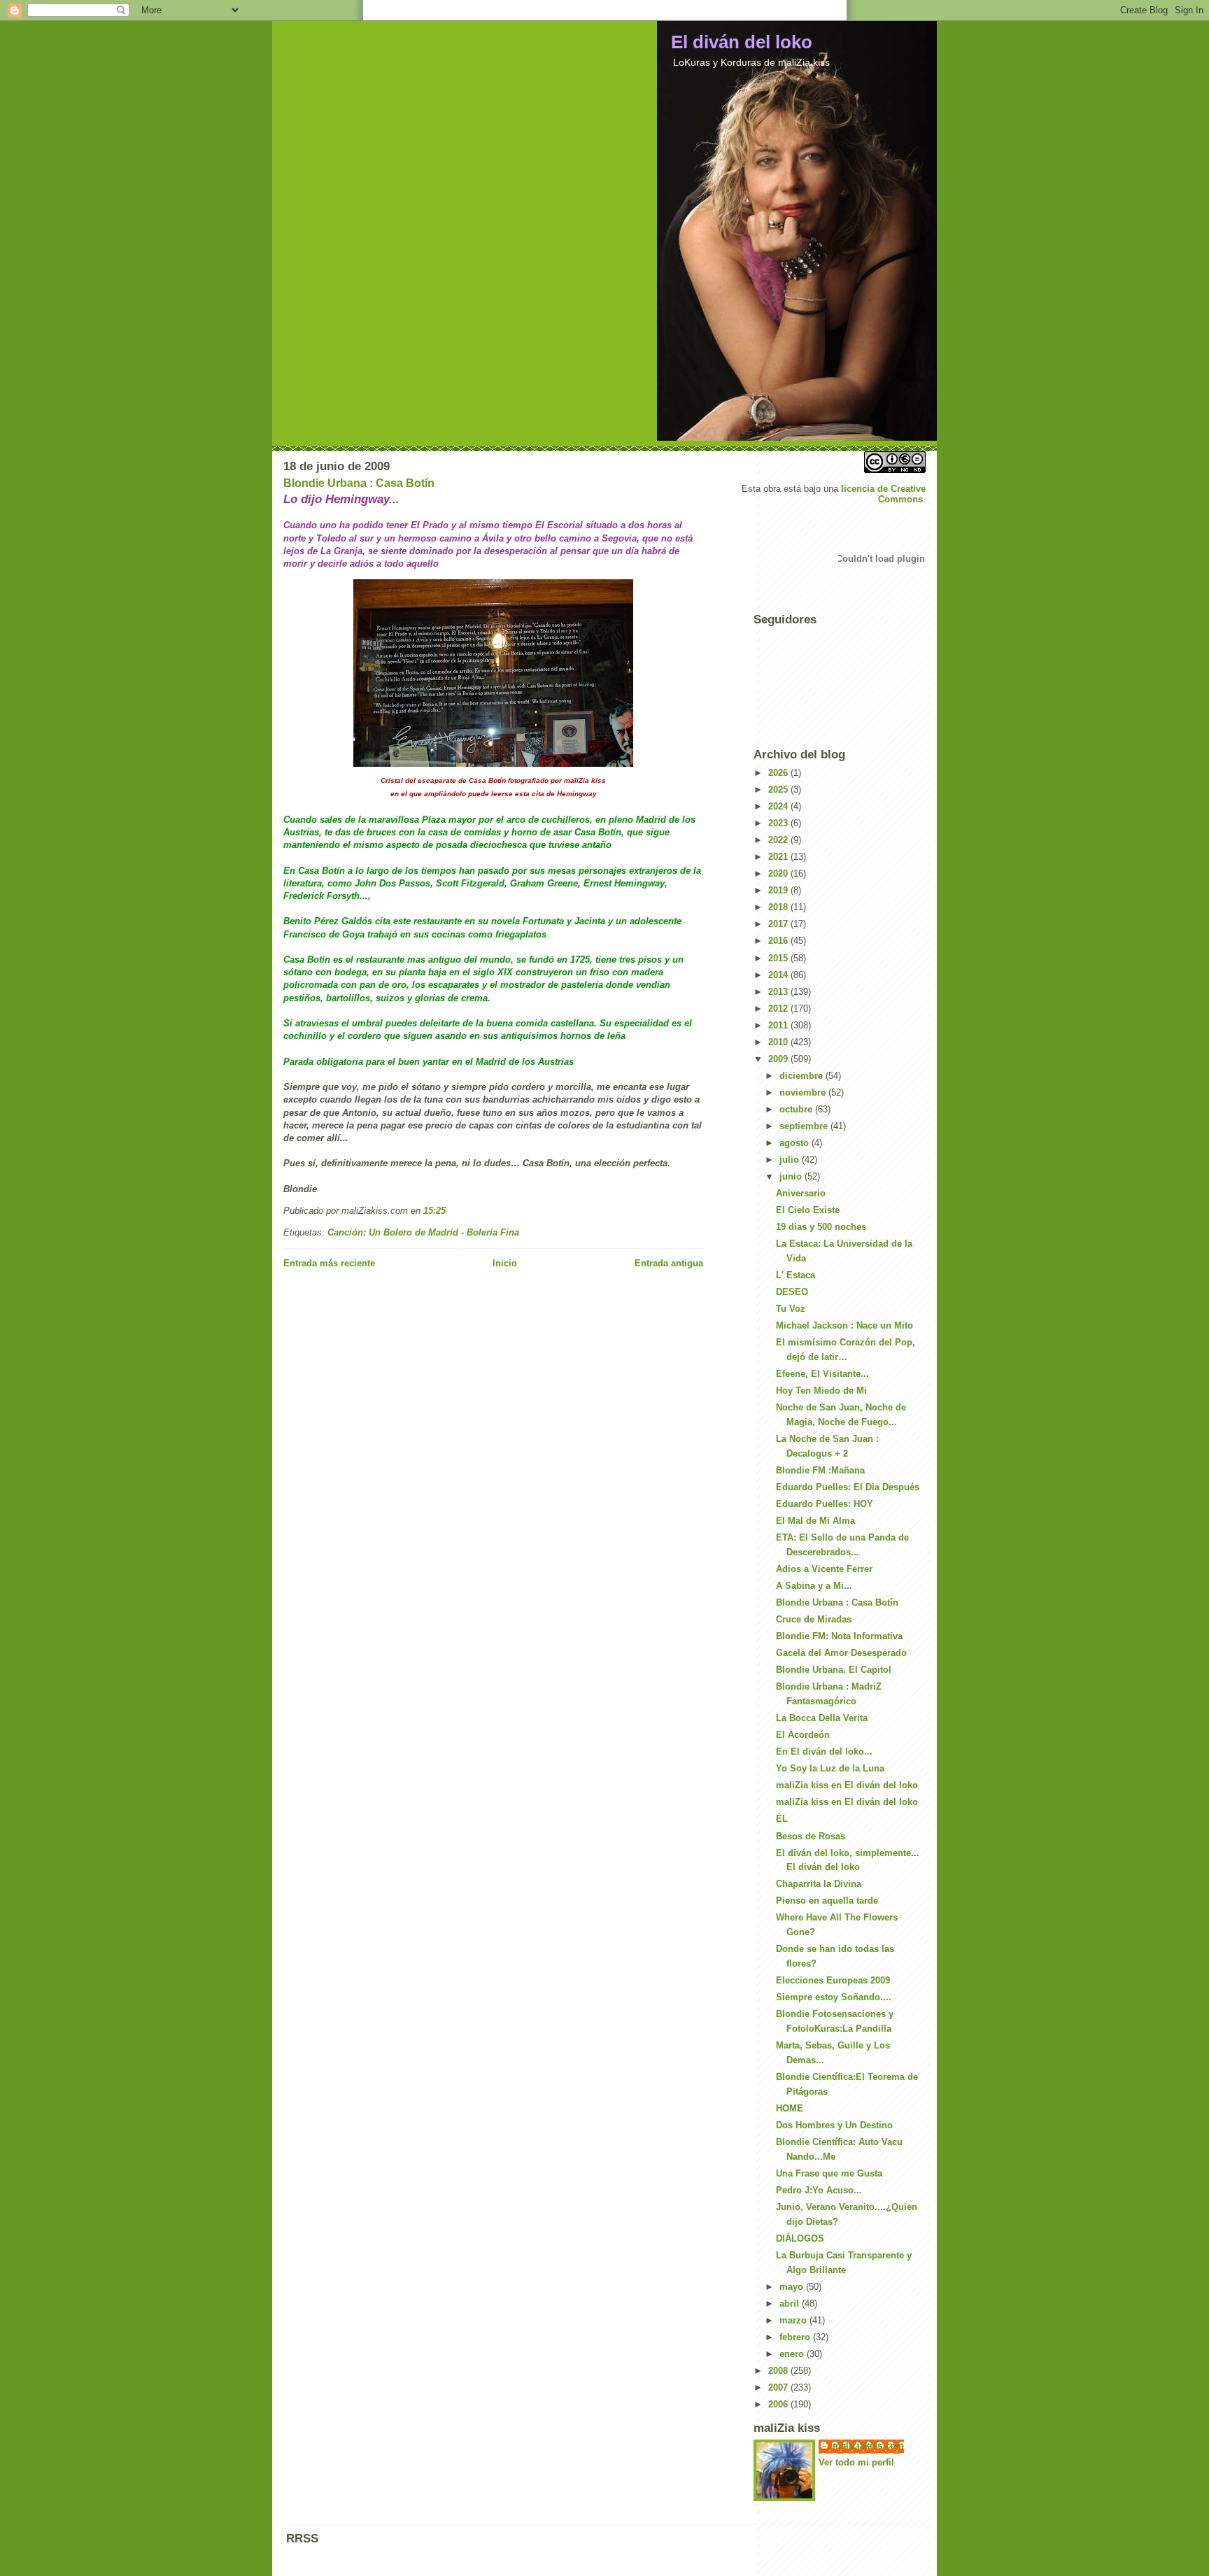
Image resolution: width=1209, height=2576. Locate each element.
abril (791, 2303)
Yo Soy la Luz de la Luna (830, 1768)
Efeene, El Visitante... (822, 1374)
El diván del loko (742, 42)
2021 (779, 857)
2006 (779, 2404)
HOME (790, 2108)
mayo (793, 2287)
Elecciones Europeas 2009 (833, 1980)
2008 (779, 2371)
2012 (779, 1009)
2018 (779, 907)
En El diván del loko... (824, 1751)
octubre (797, 1109)
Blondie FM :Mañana (820, 1470)
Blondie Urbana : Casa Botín (359, 483)
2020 (779, 873)
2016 (779, 941)
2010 (779, 1042)
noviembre (804, 1092)
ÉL (782, 1819)
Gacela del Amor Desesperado (841, 1653)
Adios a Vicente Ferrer (824, 1569)
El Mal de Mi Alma (815, 1521)
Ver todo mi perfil (856, 2462)
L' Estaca (796, 1275)
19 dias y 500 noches (821, 1227)
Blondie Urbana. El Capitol (834, 1670)
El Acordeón (803, 1735)
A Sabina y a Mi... (814, 1586)
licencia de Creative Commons (883, 494)
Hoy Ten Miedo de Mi (821, 1390)
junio (792, 1176)
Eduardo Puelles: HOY (825, 1504)
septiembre (805, 1126)
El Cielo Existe (808, 1210)
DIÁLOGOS (800, 2238)
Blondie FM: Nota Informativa (839, 1636)
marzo (794, 2320)
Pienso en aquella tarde (827, 1901)
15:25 (434, 1211)
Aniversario (801, 1193)
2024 (779, 806)
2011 (779, 1025)
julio (791, 1160)
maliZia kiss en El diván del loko (847, 1785)
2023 (779, 823)
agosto (796, 1143)
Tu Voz (791, 1309)
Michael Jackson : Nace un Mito (844, 1325)
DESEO (792, 1292)
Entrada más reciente (329, 1263)
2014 (779, 975)
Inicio (505, 1263)
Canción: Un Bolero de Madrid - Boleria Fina (423, 1232)
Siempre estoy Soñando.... (834, 1997)
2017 (779, 924)
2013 (779, 992)
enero (793, 2354)
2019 (779, 890)
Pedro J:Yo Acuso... (819, 2190)
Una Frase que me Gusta (829, 2173)
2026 (779, 773)
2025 (779, 790)
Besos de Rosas (811, 1836)
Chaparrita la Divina (819, 1884)
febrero (796, 2337)
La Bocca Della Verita (822, 1718)
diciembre (803, 1076)
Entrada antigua (669, 1263)
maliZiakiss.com (868, 2446)
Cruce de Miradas (814, 1619)
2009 (779, 1059)
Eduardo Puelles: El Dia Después (848, 1487)
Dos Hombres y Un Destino (834, 2125)
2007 (779, 2387)
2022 (779, 840)
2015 (779, 958)
